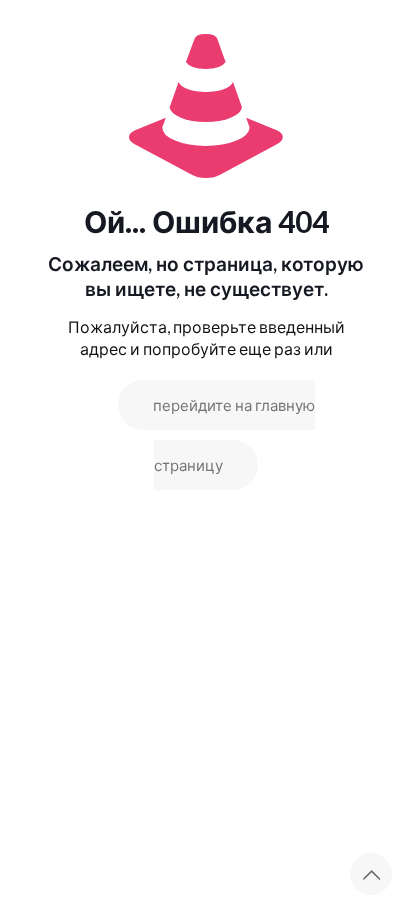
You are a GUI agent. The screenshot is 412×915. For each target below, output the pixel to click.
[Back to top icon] (371, 874)
